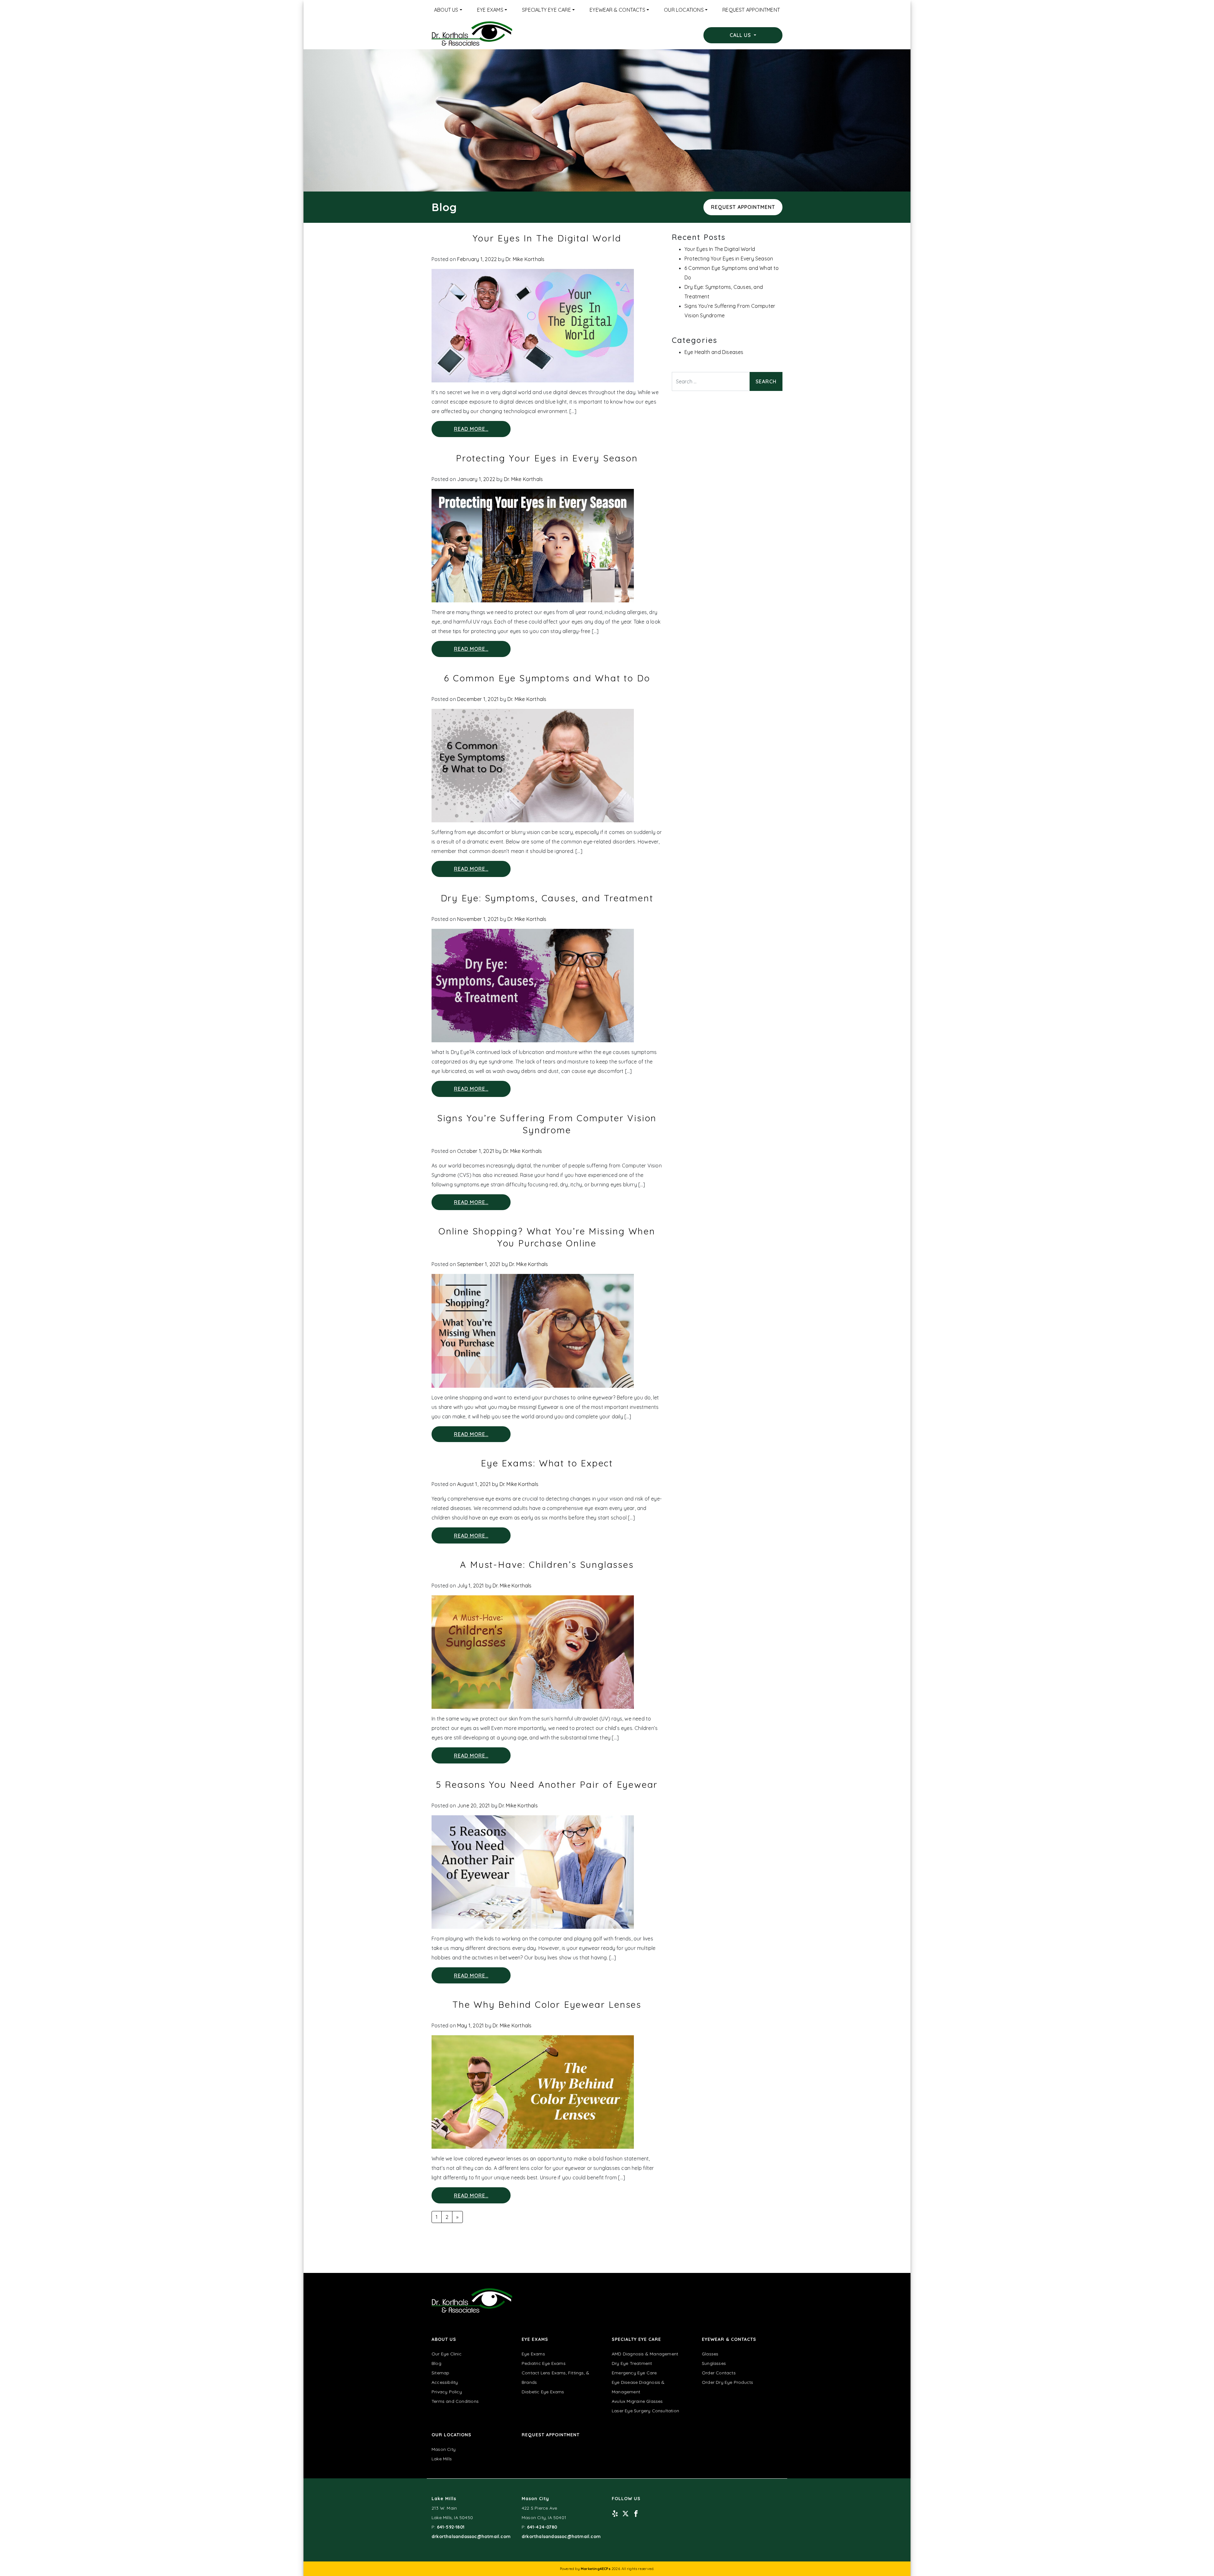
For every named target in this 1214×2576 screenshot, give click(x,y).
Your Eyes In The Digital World (547, 238)
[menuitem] (448, 10)
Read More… (471, 429)
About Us (446, 10)
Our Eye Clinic (447, 2354)
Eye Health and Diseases (714, 352)
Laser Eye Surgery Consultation (645, 2411)
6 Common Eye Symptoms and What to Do (547, 678)
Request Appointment (751, 10)
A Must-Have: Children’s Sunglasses (547, 1565)
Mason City (444, 2449)
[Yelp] (615, 2513)
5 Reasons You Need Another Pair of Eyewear (547, 1784)
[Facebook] (636, 2513)
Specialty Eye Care (546, 10)
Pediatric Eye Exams (544, 2363)
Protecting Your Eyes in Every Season (547, 458)
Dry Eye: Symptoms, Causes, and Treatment (547, 898)
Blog (436, 2363)
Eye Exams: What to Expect (547, 1463)
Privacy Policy (447, 2392)
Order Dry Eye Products (727, 2382)
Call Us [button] (741, 35)
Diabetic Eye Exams (543, 2392)
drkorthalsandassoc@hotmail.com (471, 2536)
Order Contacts (719, 2373)
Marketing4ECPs (596, 2569)
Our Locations (684, 10)
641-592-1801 (451, 2527)
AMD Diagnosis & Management (645, 2354)
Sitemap (440, 2373)
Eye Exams (490, 10)
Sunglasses (714, 2363)
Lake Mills (442, 2459)
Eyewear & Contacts (617, 10)
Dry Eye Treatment (632, 2363)
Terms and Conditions (455, 2401)
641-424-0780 (542, 2527)
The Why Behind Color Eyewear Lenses (547, 2004)
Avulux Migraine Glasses (637, 2401)
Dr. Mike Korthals (525, 259)
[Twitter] (625, 2513)
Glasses (710, 2354)
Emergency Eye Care (634, 2373)
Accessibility (445, 2382)
